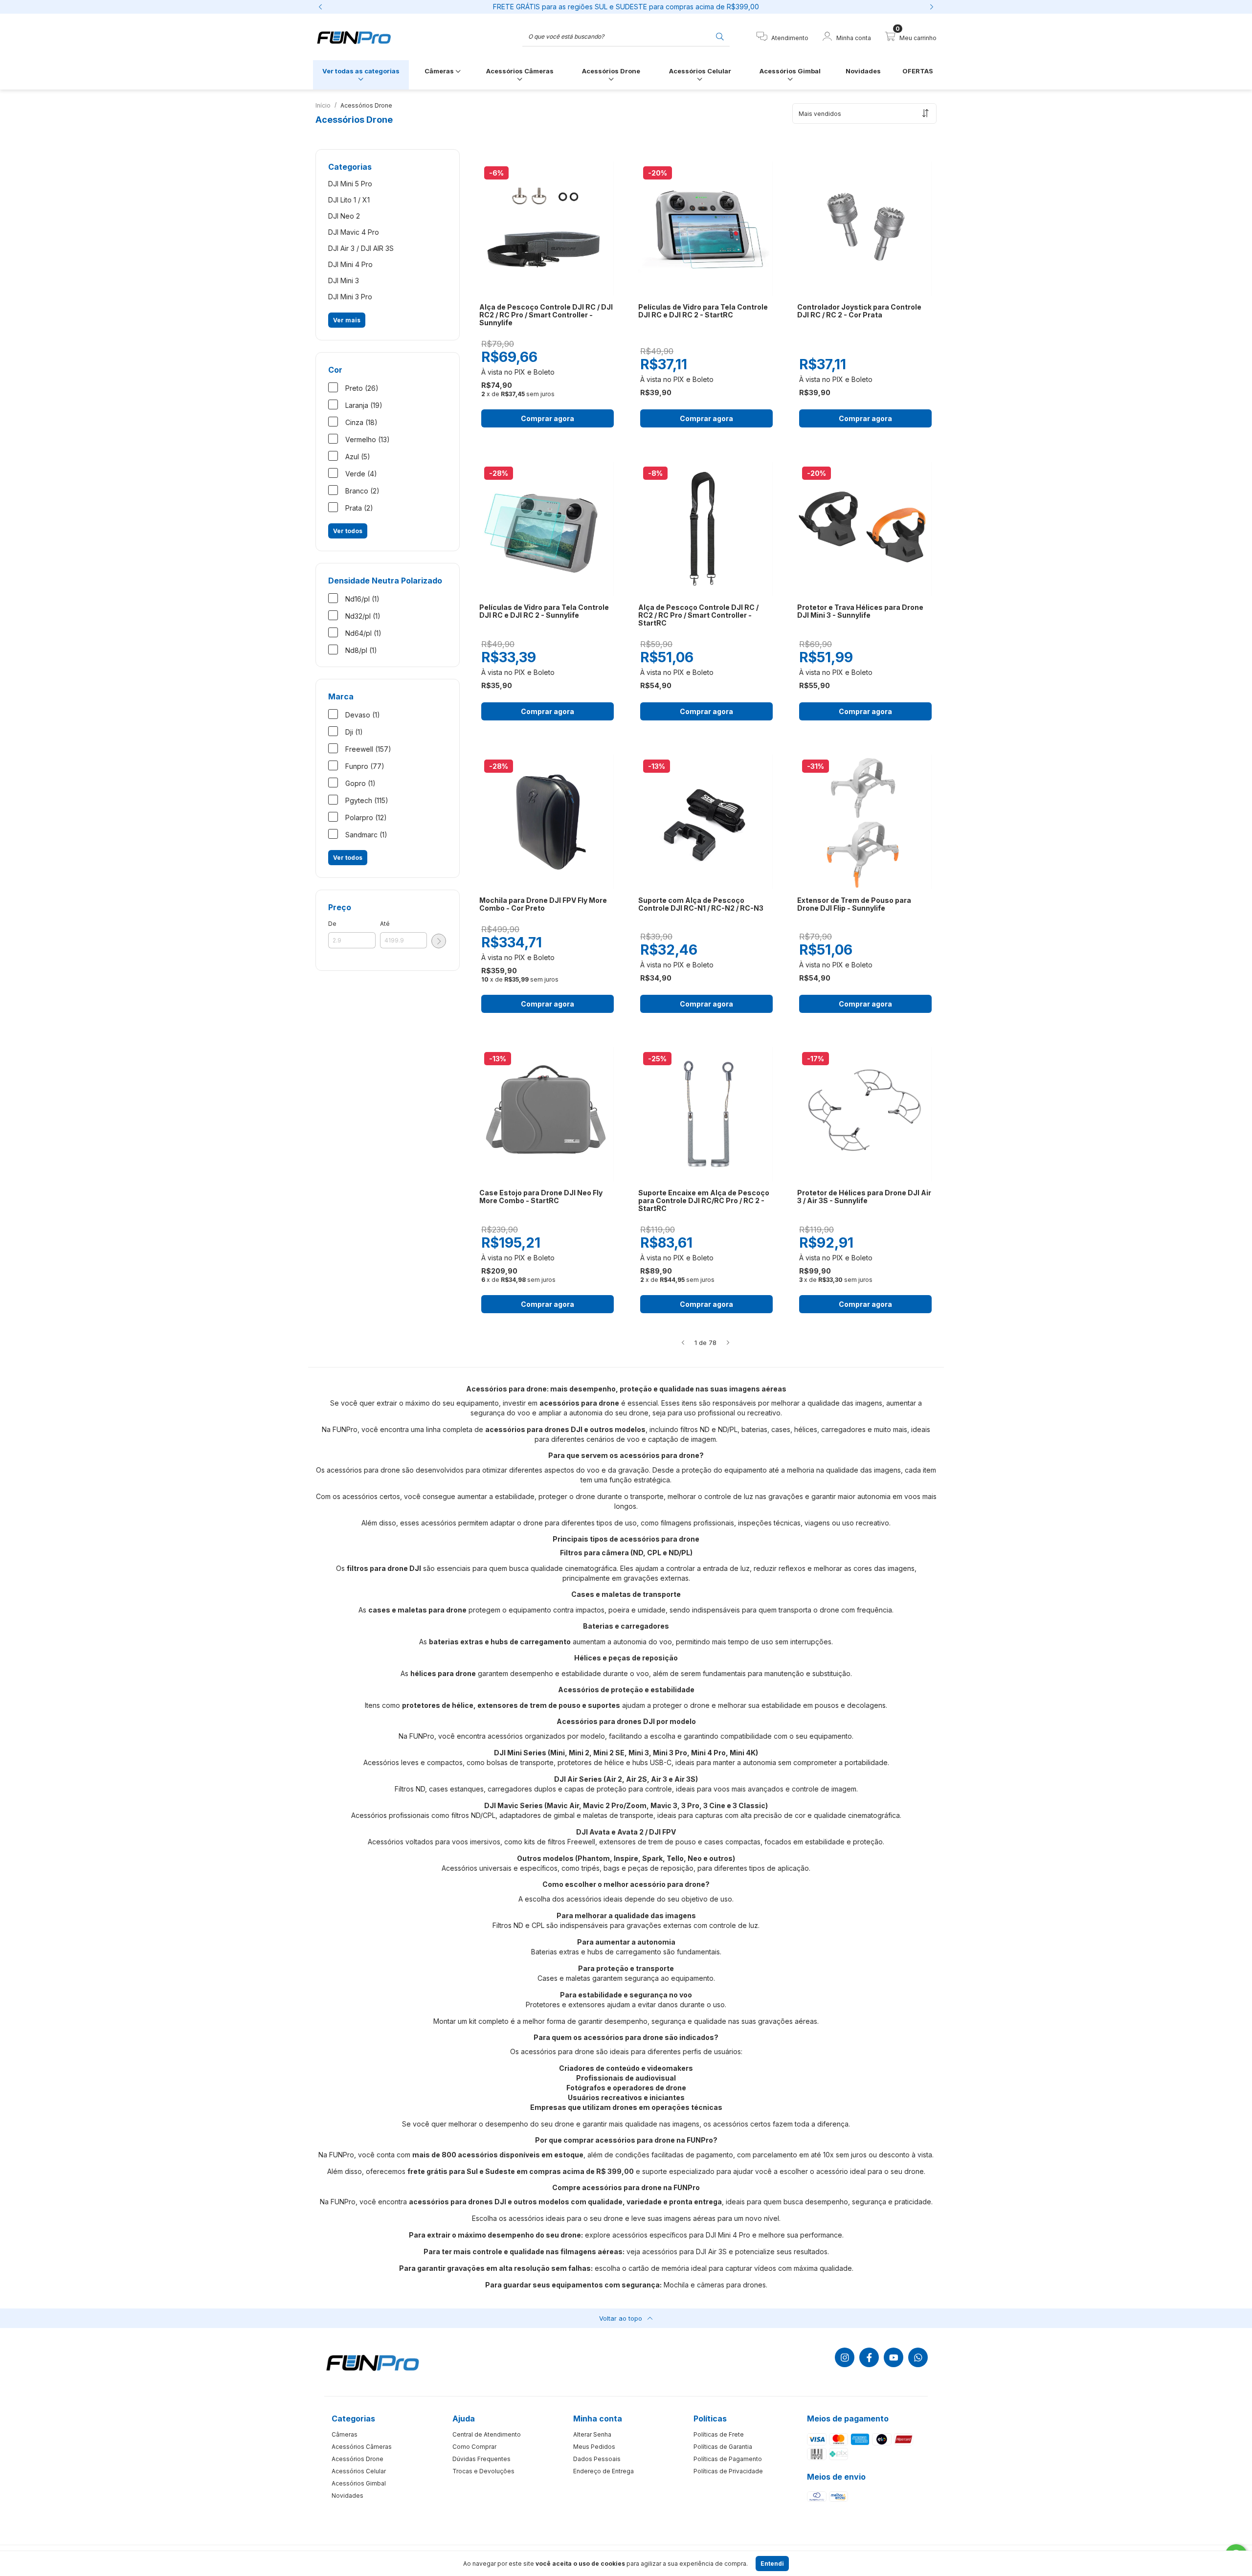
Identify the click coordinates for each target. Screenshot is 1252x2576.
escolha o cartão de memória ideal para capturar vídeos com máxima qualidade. (724, 2268)
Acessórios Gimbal (790, 71)
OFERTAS (918, 71)
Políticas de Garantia (723, 2447)
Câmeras (440, 71)
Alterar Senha (592, 2434)
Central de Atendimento (487, 2434)
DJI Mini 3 (344, 280)
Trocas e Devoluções (483, 2471)
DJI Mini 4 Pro (350, 264)
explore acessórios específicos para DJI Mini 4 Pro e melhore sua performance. (714, 2235)
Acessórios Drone (611, 71)
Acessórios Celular (700, 71)
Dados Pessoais (597, 2459)
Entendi (772, 2564)
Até (385, 924)
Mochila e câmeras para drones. (715, 2285)
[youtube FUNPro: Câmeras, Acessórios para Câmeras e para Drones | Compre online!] (894, 2357)
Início (323, 105)
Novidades (863, 71)
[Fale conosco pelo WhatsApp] (918, 2357)
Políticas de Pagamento (728, 2459)
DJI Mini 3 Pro (350, 297)
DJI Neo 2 (344, 216)
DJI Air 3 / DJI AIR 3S (361, 248)
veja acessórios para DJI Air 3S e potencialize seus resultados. (728, 2251)
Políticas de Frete (719, 2434)
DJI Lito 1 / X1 (349, 200)
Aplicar (439, 941)
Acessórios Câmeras (520, 71)
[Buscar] (720, 36)
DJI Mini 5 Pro (350, 184)
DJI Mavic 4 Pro (354, 232)
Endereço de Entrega (604, 2471)
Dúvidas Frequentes (481, 2459)
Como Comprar (474, 2447)
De (332, 924)
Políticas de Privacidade (728, 2471)
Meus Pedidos (594, 2447)
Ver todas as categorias (361, 71)
